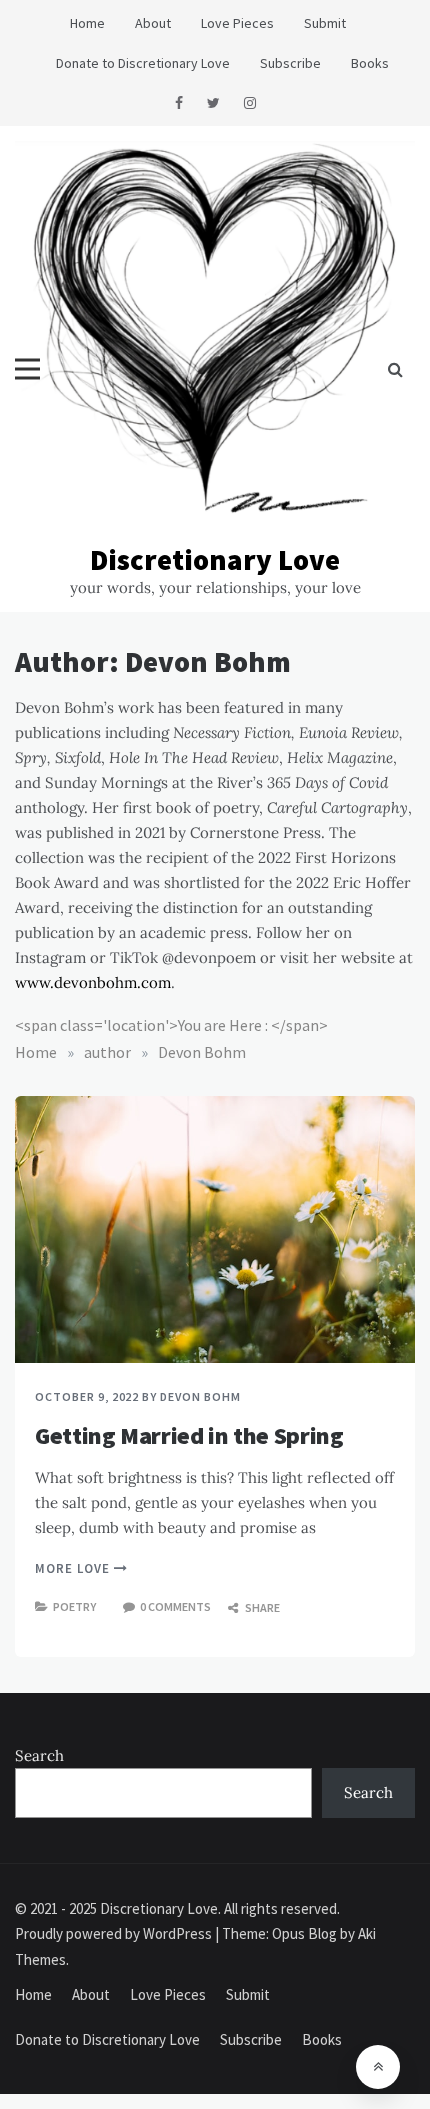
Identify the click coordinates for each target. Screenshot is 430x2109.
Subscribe (290, 63)
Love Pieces (237, 23)
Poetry (74, 1606)
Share (261, 1607)
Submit (325, 23)
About (153, 23)
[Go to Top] (378, 2067)
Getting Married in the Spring (189, 1435)
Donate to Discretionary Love (143, 63)
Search (39, 1755)
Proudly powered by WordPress (115, 1933)
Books (370, 63)
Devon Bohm (200, 1396)
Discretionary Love (215, 559)
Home (87, 23)
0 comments (175, 1606)
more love (74, 1568)
